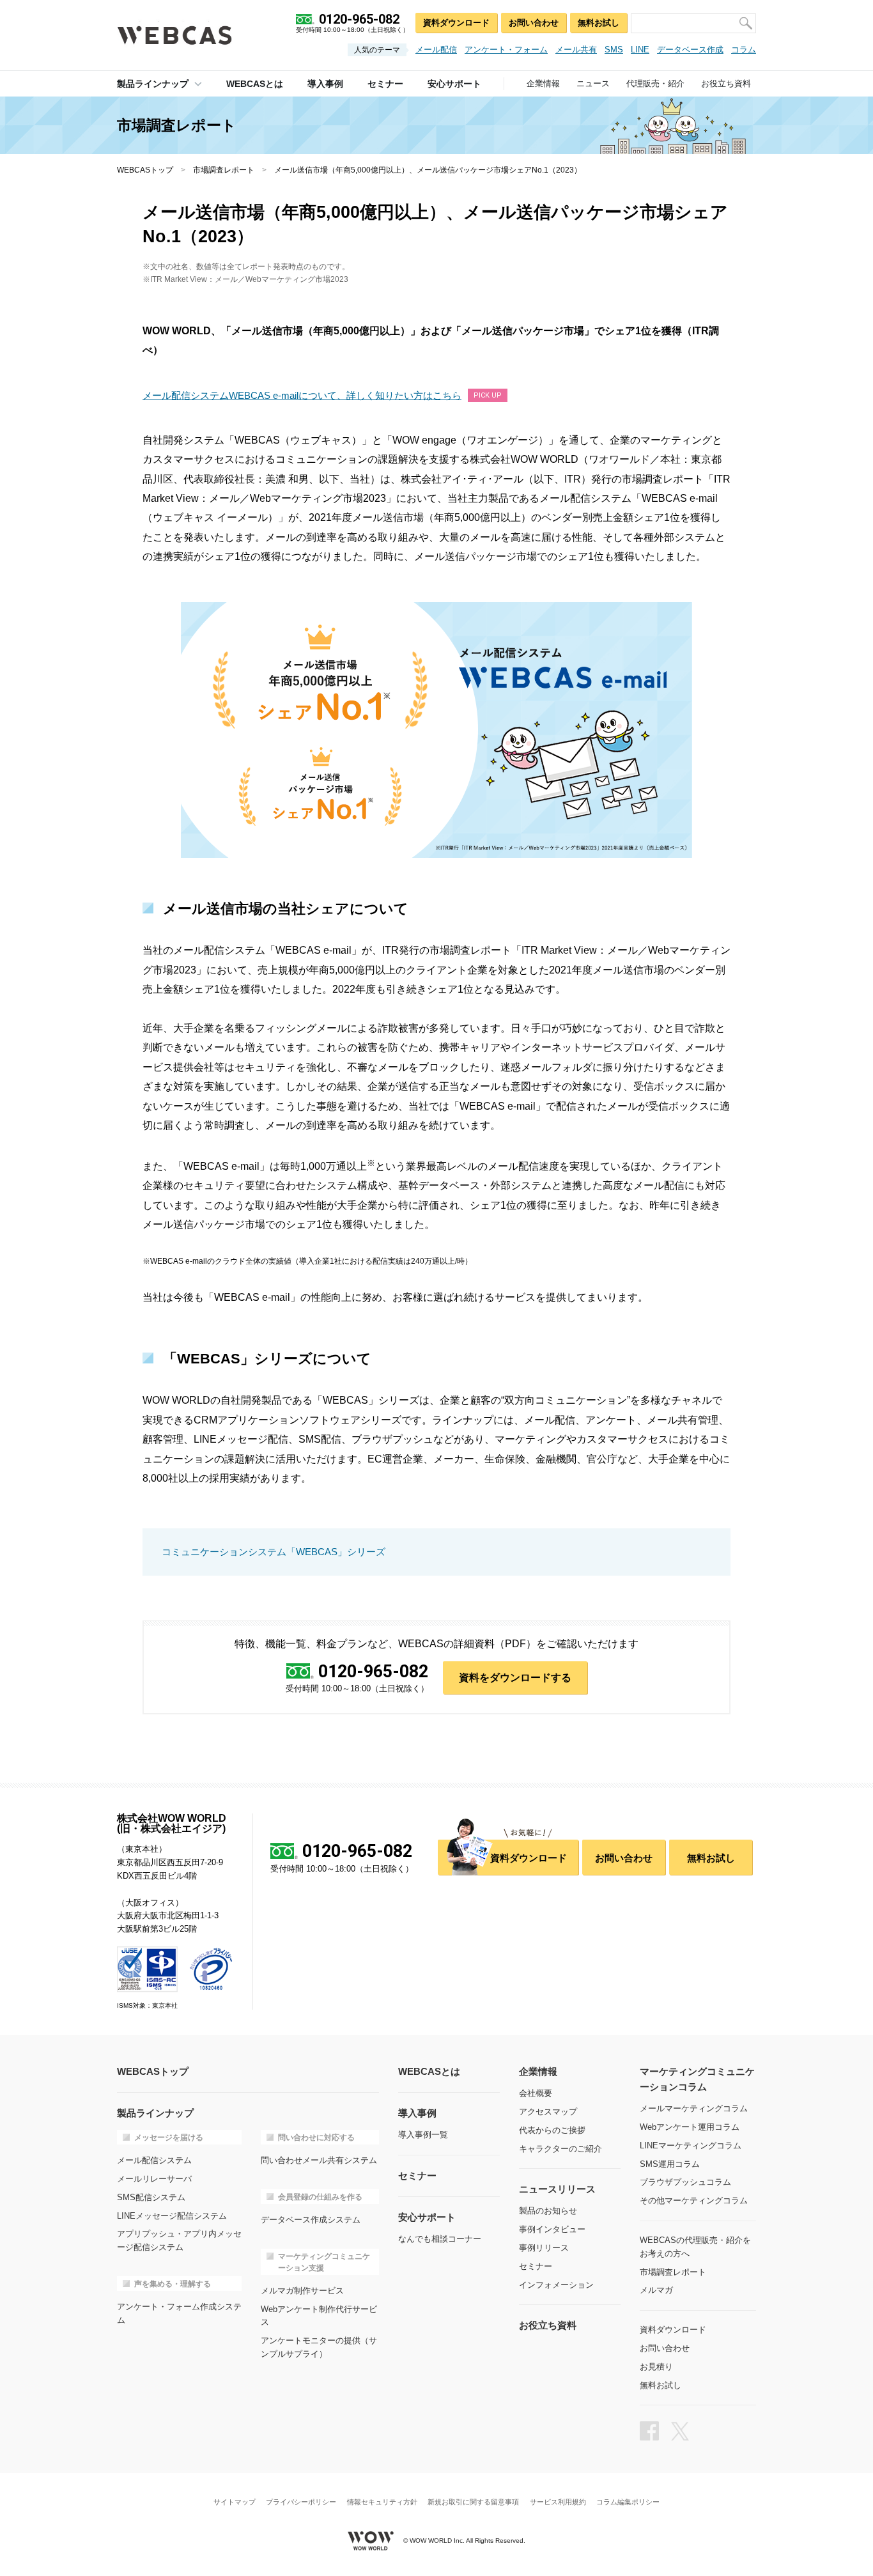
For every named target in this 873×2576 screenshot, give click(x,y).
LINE (640, 50)
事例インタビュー (552, 2229)
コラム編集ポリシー (628, 2502)
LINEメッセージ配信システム (172, 2216)
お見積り (656, 2367)
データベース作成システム (311, 2220)
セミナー (536, 2266)
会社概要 (536, 2093)
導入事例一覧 (423, 2135)
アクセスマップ (548, 2112)
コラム (744, 50)
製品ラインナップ (153, 84)
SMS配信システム (151, 2197)
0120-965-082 (373, 1672)
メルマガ (656, 2290)
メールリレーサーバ (154, 2179)
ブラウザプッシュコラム (685, 2182)
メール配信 (436, 50)
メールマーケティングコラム (694, 2108)
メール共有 (576, 50)
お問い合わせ (534, 23)
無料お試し (599, 23)
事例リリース (544, 2248)
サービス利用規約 (558, 2502)
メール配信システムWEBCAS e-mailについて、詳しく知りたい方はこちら (302, 395)
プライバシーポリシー (301, 2502)
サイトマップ (235, 2502)
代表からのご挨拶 (552, 2130)
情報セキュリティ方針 (382, 2502)
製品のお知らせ (548, 2211)
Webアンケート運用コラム (690, 2127)
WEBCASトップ (145, 170)
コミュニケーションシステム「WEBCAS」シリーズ (274, 1552)
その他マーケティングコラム (694, 2200)
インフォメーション (556, 2285)
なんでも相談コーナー (440, 2239)
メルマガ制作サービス (302, 2291)
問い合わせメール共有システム (319, 2160)
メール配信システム (154, 2160)
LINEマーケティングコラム (691, 2145)
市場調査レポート (224, 170)
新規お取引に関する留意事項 (473, 2502)
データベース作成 (690, 50)
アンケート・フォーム (506, 50)
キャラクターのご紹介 (560, 2149)
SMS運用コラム (670, 2164)
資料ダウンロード (456, 23)
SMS (614, 50)
